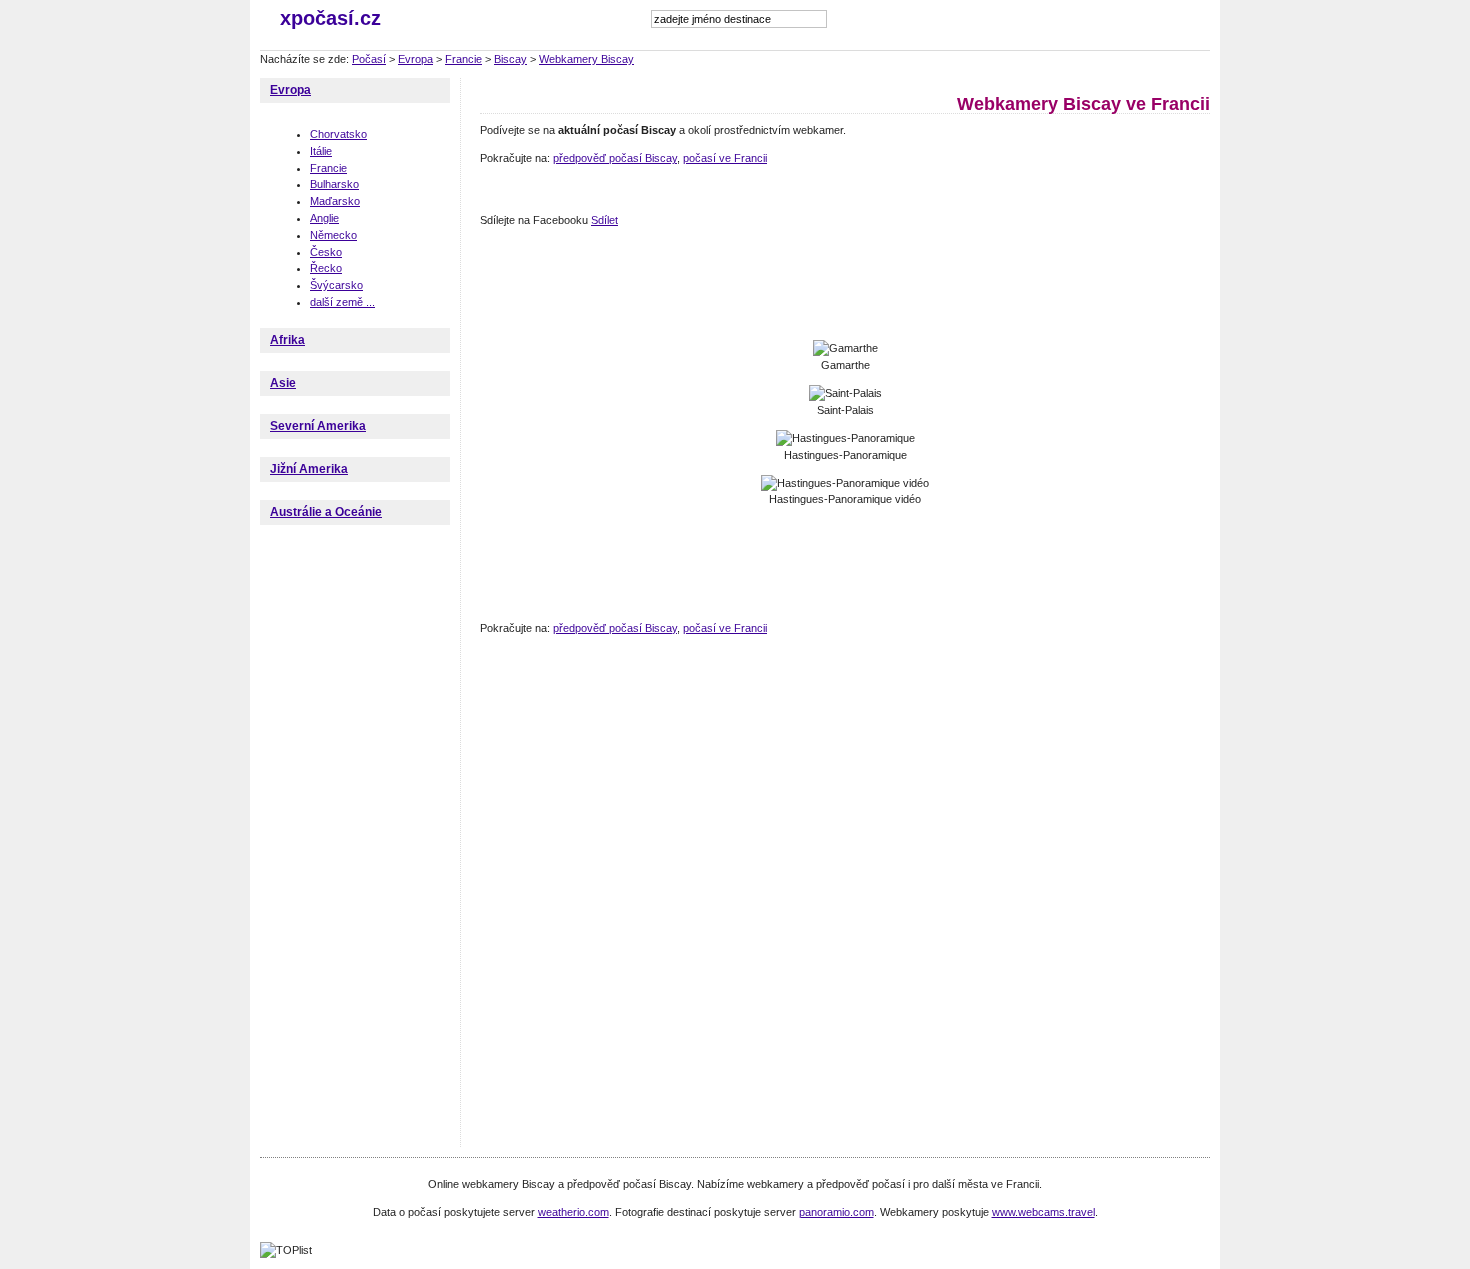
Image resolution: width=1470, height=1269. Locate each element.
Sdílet (604, 220)
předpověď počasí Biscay (615, 158)
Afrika (287, 340)
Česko (326, 252)
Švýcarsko (336, 285)
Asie (283, 383)
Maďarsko (335, 201)
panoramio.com (836, 1212)
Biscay (510, 59)
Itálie (321, 151)
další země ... (342, 302)
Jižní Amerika (309, 469)
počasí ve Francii (725, 158)
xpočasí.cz (330, 18)
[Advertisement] (844, 285)
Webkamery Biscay (586, 59)
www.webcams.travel (1043, 1212)
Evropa (415, 59)
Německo (333, 235)
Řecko (326, 268)
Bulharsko (334, 184)
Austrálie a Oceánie (326, 512)
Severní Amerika (318, 426)
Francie (463, 59)
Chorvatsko (338, 134)
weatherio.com (573, 1212)
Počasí (369, 59)
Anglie (324, 218)
